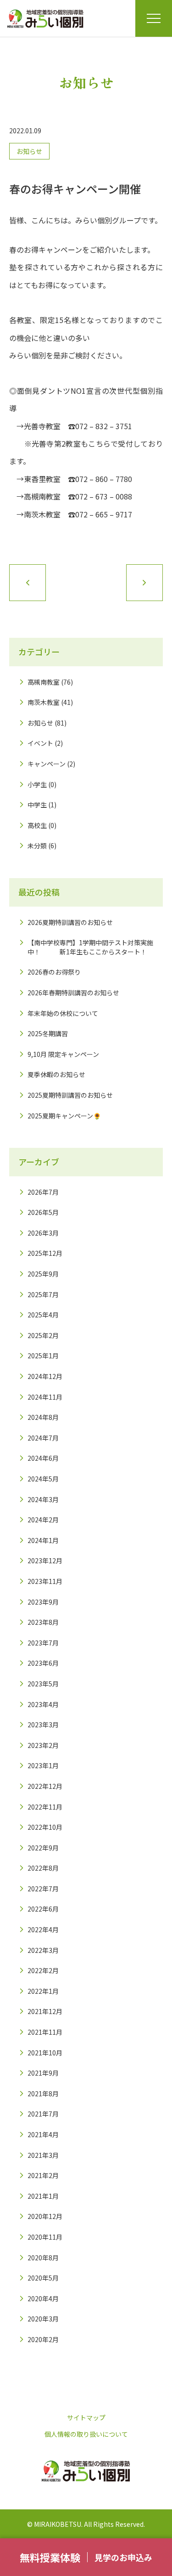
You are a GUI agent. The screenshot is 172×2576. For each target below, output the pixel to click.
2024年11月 (45, 1397)
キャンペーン (47, 764)
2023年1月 (43, 1765)
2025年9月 (43, 1274)
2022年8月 (43, 1868)
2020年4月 (43, 2298)
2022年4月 (43, 1929)
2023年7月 (43, 1643)
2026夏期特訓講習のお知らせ (70, 922)
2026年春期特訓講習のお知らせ (73, 993)
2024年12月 (45, 1376)
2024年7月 (43, 1438)
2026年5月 (43, 1212)
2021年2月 (43, 2175)
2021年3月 (43, 2155)
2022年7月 (43, 1889)
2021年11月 (45, 2032)
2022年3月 (43, 1950)
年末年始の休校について (63, 1013)
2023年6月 (43, 1663)
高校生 (37, 825)
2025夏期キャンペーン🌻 (64, 1116)
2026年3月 (43, 1233)
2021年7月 (43, 2114)
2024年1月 (43, 1540)
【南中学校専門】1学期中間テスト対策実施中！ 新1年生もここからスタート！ (90, 947)
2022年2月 (43, 1970)
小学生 (37, 784)
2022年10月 (45, 1827)
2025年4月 (43, 1315)
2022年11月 (45, 1807)
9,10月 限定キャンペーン (63, 1054)
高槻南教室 (44, 682)
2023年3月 (43, 1725)
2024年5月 (43, 1479)
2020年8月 (43, 2258)
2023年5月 (43, 1684)
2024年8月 (43, 1417)
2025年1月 (43, 1356)
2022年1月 (43, 1991)
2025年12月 (45, 1253)
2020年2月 (43, 2339)
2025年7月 (43, 1294)
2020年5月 (43, 2278)
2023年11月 (45, 1581)
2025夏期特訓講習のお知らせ (70, 1095)
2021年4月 (43, 2134)
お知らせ (29, 151)
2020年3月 (43, 2319)
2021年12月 (45, 2011)
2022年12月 (45, 1786)
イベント (40, 743)
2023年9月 (43, 1602)
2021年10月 (45, 2053)
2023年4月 (43, 1704)
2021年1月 (43, 2196)
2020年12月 (45, 2216)
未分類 (37, 845)
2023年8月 (43, 1622)
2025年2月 (43, 1335)
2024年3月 (43, 1499)
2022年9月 (43, 1848)
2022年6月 (43, 1909)
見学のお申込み (123, 2557)
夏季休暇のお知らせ (56, 1074)
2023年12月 (45, 1560)
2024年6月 (43, 1458)
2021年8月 (43, 2094)
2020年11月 (45, 2237)
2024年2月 (43, 1520)
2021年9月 (43, 2073)
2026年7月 (43, 1192)
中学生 (37, 805)
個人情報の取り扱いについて (86, 2434)
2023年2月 (43, 1745)
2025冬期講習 (48, 1033)
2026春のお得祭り (54, 972)
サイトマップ (86, 2417)
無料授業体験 (50, 2557)
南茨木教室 (44, 702)
